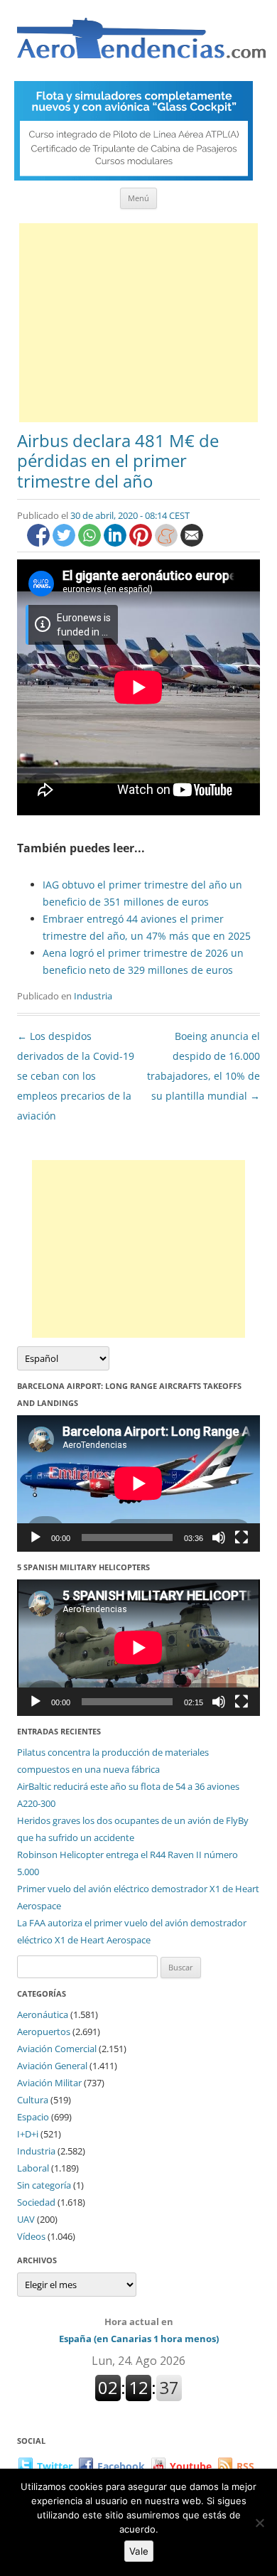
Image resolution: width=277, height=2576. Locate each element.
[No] (259, 2523)
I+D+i (28, 2134)
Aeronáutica (43, 2014)
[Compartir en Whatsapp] (91, 543)
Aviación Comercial (57, 2049)
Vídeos (31, 2236)
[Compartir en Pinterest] (142, 543)
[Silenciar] (219, 1537)
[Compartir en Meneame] (168, 543)
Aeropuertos (44, 2032)
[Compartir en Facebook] (40, 543)
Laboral (33, 2168)
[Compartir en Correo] (192, 543)
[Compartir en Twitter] (65, 543)
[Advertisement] (138, 323)
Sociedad (36, 2202)
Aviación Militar (49, 2083)
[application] (138, 1483)
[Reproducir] (36, 1537)
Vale (139, 2551)
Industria (93, 996)
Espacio (33, 2117)
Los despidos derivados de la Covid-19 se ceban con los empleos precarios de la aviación (76, 1076)
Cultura (33, 2100)
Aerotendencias (141, 44)
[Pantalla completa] (241, 1537)
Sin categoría (44, 2185)
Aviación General (52, 2066)
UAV (26, 2219)
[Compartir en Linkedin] (116, 543)
